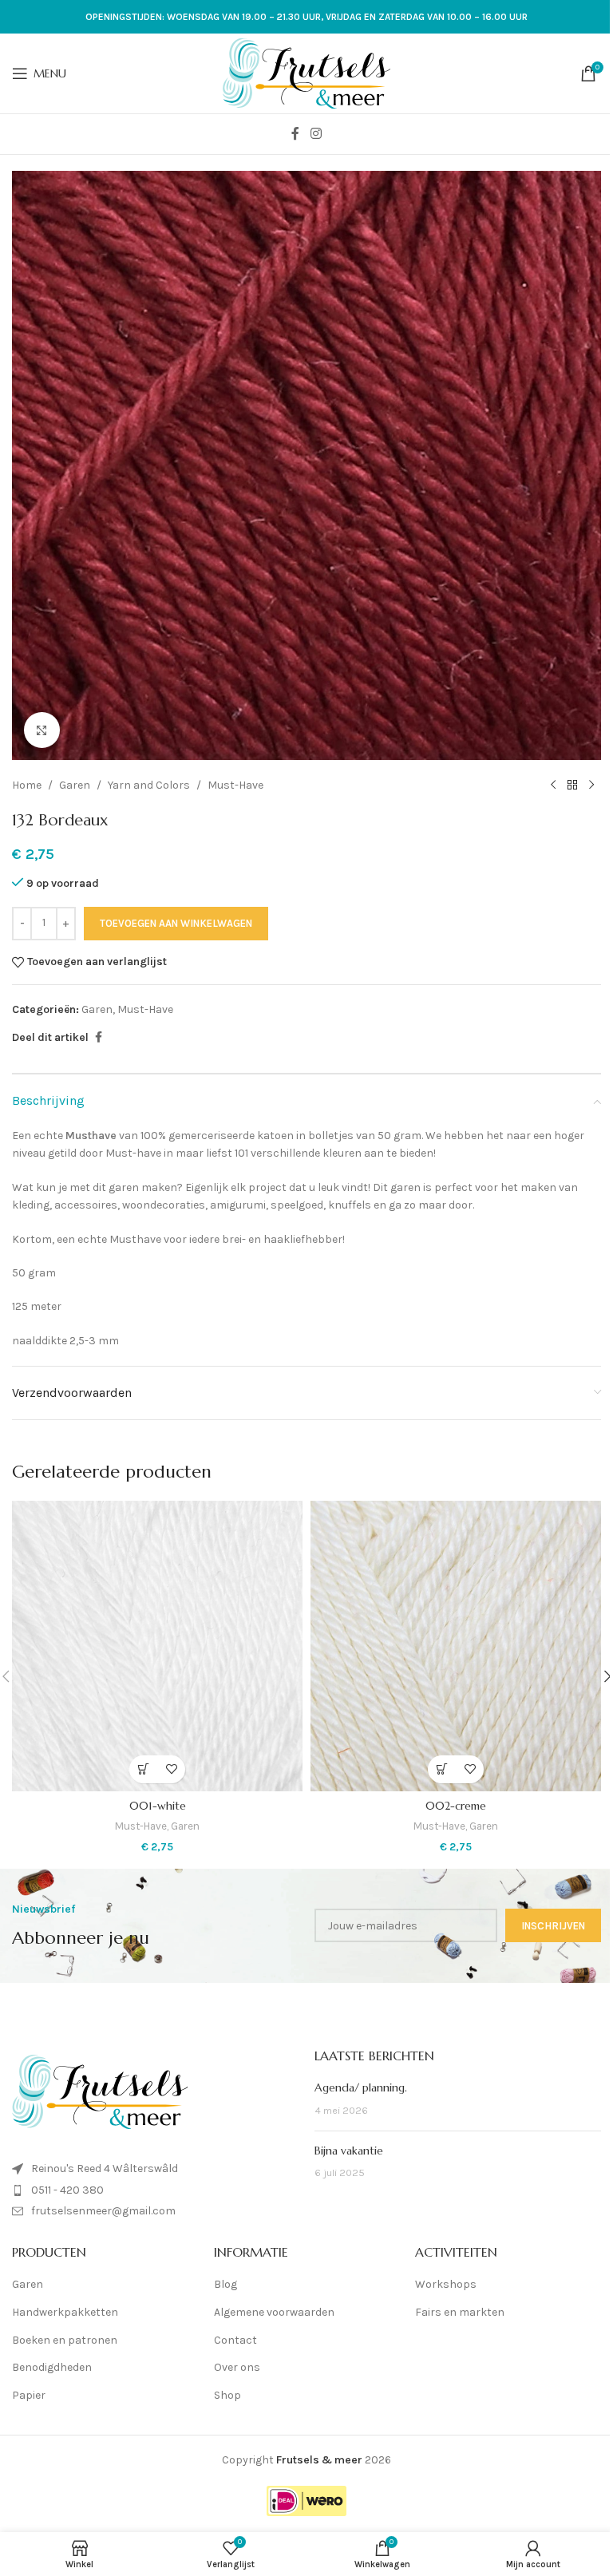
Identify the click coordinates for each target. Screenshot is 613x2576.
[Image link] (100, 2091)
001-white (158, 1806)
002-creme (456, 1806)
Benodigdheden (52, 2367)
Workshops (446, 2284)
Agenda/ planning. (361, 2087)
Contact (235, 2340)
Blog (225, 2284)
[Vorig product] (553, 785)
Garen (75, 785)
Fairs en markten (460, 2312)
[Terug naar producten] (572, 785)
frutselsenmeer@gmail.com (103, 2211)
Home (27, 785)
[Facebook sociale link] (295, 134)
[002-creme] (456, 1646)
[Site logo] (306, 72)
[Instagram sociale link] (316, 134)
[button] (143, 1769)
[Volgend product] (591, 785)
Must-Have (235, 785)
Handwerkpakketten (65, 2312)
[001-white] (157, 1646)
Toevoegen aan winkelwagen (176, 923)
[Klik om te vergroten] (42, 730)
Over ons (237, 2367)
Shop (227, 2395)
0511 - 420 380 (67, 2190)
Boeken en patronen (65, 2340)
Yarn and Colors (149, 785)
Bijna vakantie (349, 2151)
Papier (29, 2395)
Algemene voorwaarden (274, 2312)
